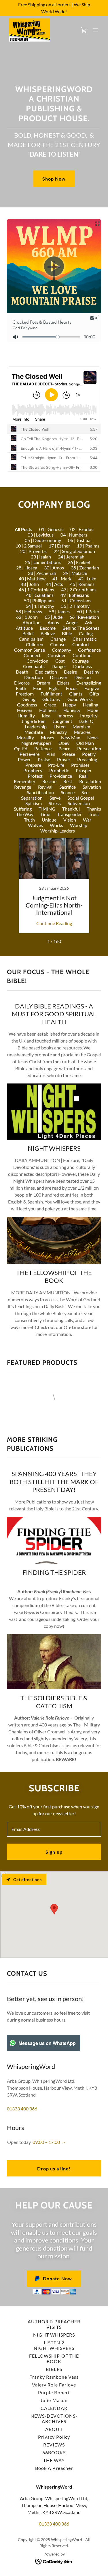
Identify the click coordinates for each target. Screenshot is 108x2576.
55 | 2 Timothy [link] (75, 606)
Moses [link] (48, 737)
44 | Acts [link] (54, 584)
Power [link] (24, 759)
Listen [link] (60, 727)
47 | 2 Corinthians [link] (79, 589)
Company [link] (61, 650)
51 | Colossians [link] (76, 600)
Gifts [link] (94, 694)
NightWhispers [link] (36, 743)
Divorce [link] (22, 683)
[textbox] (54, 1829)
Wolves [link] (35, 825)
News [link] (93, 737)
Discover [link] (59, 677)
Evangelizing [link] (89, 683)
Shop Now (54, 179)
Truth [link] (29, 820)
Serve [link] (55, 798)
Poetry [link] (89, 754)
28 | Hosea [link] (27, 568)
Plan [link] (51, 754)
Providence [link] (61, 776)
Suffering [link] (23, 809)
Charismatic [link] (85, 639)
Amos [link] (53, 622)
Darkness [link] (83, 666)
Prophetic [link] (59, 770)
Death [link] (22, 672)
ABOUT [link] (54, 2429)
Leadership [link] (36, 727)
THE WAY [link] (54, 2460)
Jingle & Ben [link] (33, 721)
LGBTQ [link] (86, 721)
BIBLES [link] (54, 2369)
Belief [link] (28, 633)
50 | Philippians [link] (39, 600)
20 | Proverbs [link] (33, 551)
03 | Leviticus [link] (41, 535)
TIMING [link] (47, 809)
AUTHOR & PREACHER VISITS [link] (54, 2324)
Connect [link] (32, 655)
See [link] (85, 792)
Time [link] (45, 814)
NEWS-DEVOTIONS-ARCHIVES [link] (54, 2418)
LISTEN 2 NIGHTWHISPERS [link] (54, 2345)
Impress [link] (65, 716)
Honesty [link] (72, 710)
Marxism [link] (81, 727)
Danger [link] (59, 666)
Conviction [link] (37, 661)
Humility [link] (26, 716)
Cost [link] (60, 661)
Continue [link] (82, 655)
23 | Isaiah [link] (41, 557)
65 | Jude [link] (54, 617)
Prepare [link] (33, 765)
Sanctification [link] (40, 792)
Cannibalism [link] (31, 639)
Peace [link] (64, 748)
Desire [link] (70, 672)
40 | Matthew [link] (32, 579)
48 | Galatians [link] (40, 595)
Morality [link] (25, 737)
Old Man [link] (85, 743)
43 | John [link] (30, 584)
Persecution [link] (89, 748)
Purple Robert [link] (54, 2392)
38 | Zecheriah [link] (42, 573)
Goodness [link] (27, 705)
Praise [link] (44, 759)
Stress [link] (55, 803)
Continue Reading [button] (54, 923)
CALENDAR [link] (54, 2408)
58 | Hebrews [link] (29, 611)
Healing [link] (91, 705)
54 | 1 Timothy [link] (40, 606)
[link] (30, 30)
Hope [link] (93, 710)
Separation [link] (32, 798)
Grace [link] (50, 705)
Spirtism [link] (34, 803)
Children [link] (35, 644)
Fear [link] (37, 688)
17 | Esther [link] (59, 546)
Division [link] (83, 677)
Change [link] (58, 639)
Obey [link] (64, 743)
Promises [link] (80, 765)
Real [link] (83, 776)
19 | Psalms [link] (88, 546)
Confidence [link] (89, 650)
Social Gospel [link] (81, 798)
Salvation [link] (92, 787)
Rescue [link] (49, 781)
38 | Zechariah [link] (85, 568)
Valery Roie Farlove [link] (54, 2385)
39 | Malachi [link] (75, 573)
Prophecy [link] (33, 770)
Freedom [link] (25, 694)
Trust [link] (94, 814)
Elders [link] (63, 683)
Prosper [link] (84, 770)
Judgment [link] (62, 721)
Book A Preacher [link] (54, 2468)
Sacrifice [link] (68, 787)
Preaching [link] (87, 759)
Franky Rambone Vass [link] (54, 2377)
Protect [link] (35, 776)
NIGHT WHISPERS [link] (54, 2335)
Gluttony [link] (51, 699)
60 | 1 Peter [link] (88, 611)
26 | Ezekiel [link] (79, 562)
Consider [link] (57, 655)
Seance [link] (68, 792)
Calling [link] (86, 633)
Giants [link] (76, 694)
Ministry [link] (58, 732)
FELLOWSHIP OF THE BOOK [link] (54, 2358)
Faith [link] (21, 688)
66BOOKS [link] (54, 2452)
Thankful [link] (71, 809)
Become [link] (48, 628)
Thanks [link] (94, 809)
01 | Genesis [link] (51, 529)
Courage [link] (80, 661)
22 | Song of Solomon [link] (74, 551)
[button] (95, 30)
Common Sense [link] (30, 650)
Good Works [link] (80, 699)
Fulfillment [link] (51, 694)
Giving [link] (29, 699)
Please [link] (69, 754)
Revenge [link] (23, 787)
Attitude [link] (24, 628)
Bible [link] (67, 633)
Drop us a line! (54, 2169)
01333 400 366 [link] (22, 2109)
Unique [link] (49, 820)
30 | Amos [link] (54, 568)
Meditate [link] (34, 732)
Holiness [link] (48, 710)
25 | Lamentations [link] (43, 562)
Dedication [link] (46, 672)
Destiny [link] (92, 672)
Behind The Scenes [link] (81, 628)
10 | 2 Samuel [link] (29, 546)
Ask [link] (89, 622)
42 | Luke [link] (87, 579)
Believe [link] (48, 633)
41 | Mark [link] (62, 579)
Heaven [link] (25, 710)
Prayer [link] (64, 759)
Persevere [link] (30, 754)
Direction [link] (34, 677)
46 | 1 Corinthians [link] (36, 589)
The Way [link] (25, 814)
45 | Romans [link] (82, 584)
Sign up (54, 1852)
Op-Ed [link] (21, 748)
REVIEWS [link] (54, 2445)
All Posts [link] (23, 529)
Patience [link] (43, 748)
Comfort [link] (81, 644)
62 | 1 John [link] (27, 617)
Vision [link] (70, 820)
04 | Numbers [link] (74, 535)
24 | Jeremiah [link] (71, 557)
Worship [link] (79, 825)
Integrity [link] (89, 716)
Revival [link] (45, 787)
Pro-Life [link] (56, 765)
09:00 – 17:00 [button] (46, 2142)
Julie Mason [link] (54, 2400)
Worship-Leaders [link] (58, 831)
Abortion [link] (32, 622)
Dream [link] (43, 683)
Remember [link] (25, 781)
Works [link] (56, 825)
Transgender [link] (69, 814)
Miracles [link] (82, 732)
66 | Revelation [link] (84, 617)
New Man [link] (71, 737)
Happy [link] (69, 705)
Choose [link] (58, 644)
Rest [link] (68, 781)
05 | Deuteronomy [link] (43, 540)
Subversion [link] (79, 803)
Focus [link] (72, 688)
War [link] (87, 820)
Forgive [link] (92, 688)
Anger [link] (72, 622)
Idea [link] (46, 716)
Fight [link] (54, 688)
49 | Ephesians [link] (75, 595)
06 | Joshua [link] (79, 540)
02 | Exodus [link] (82, 529)
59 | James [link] (59, 611)
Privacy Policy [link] (54, 2437)
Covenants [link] (34, 666)
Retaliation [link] (90, 781)
